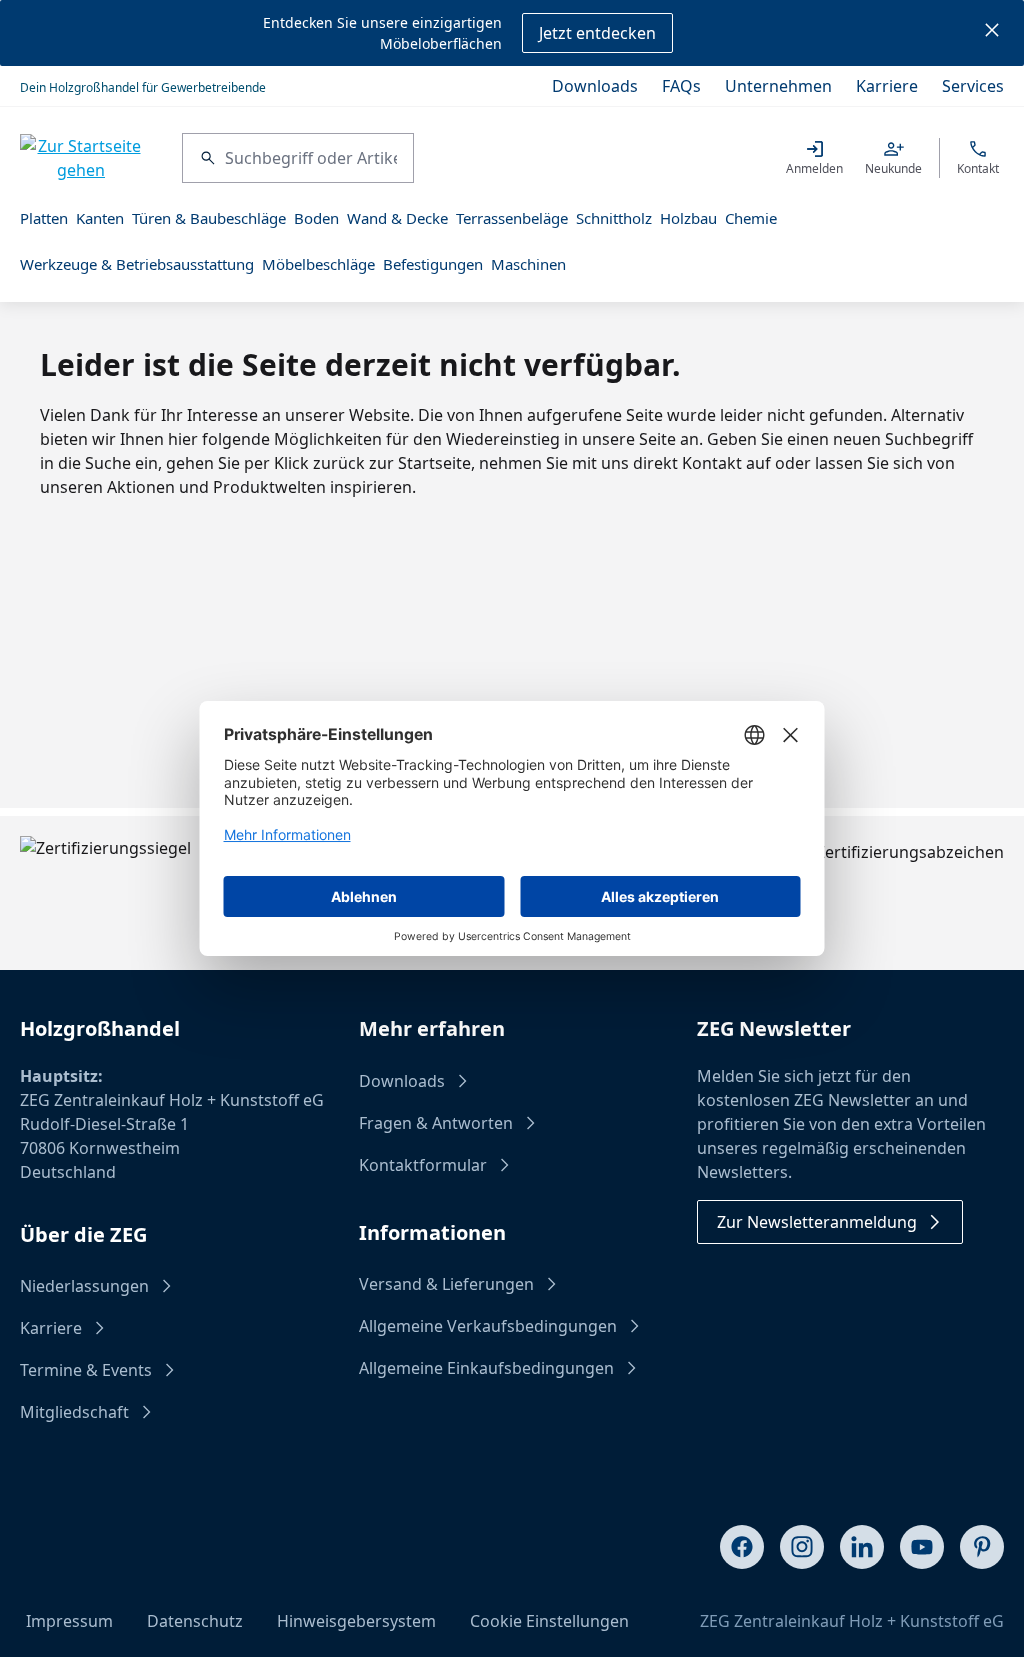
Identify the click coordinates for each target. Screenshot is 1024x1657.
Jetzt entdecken (597, 33)
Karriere (887, 86)
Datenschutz (195, 1621)
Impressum (69, 1621)
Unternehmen (778, 86)
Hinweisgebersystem (356, 1621)
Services (973, 86)
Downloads (595, 86)
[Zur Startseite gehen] (81, 158)
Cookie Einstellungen (549, 1621)
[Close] (992, 33)
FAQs (681, 86)
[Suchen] (204, 158)
